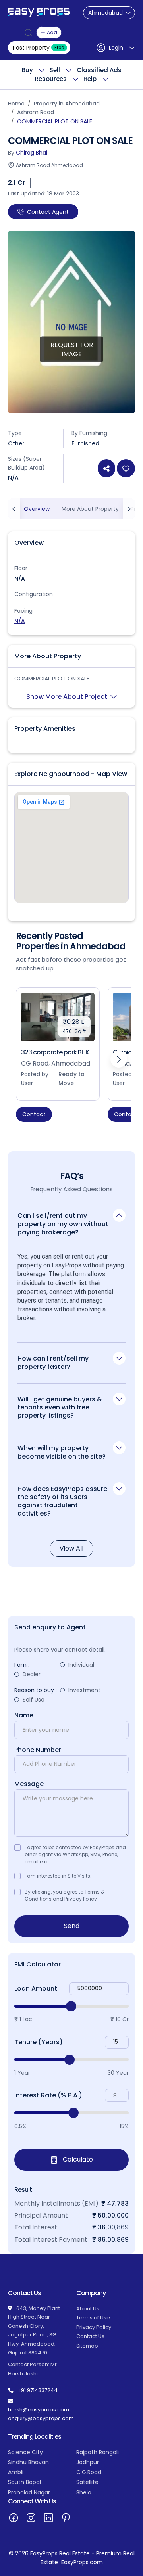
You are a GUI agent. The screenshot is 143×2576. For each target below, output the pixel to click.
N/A (20, 621)
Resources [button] (51, 79)
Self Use (34, 1700)
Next (119, 1059)
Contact (34, 1114)
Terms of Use (93, 2318)
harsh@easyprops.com (39, 2410)
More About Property (90, 509)
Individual (81, 1665)
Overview (37, 509)
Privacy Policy (81, 1899)
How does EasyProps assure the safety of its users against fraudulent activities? (62, 1501)
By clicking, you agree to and (65, 1895)
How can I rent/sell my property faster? (53, 1363)
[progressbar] (71, 2006)
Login (116, 48)
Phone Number (38, 1750)
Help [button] (90, 79)
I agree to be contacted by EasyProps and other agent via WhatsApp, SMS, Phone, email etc (75, 1854)
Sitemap (87, 2346)
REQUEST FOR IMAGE (72, 349)
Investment (84, 1690)
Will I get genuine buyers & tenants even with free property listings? (60, 1407)
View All (71, 1548)
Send (72, 1926)
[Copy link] (106, 468)
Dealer (32, 1674)
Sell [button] (55, 70)
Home (16, 103)
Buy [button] (27, 70)
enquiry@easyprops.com (41, 2418)
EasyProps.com (82, 2562)
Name (24, 1715)
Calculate (77, 2159)
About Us (88, 2309)
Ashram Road (36, 112)
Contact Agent (48, 212)
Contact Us (90, 2336)
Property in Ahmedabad (67, 103)
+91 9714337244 (38, 2390)
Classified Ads (99, 70)
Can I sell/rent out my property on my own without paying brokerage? (63, 1224)
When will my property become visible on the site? (62, 1452)
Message (29, 1784)
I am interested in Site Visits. (58, 1876)
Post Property (38, 48)
